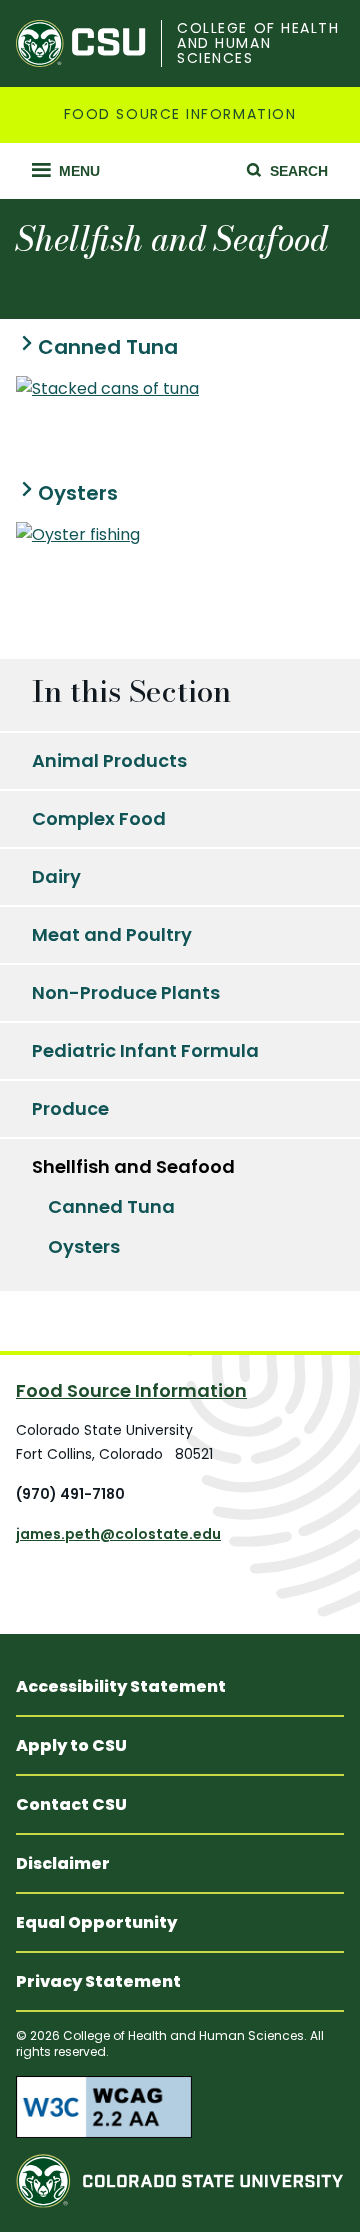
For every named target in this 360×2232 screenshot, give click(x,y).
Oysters (78, 493)
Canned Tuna (108, 347)
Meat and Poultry (112, 934)
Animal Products (109, 760)
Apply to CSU (71, 1745)
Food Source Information (180, 114)
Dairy (56, 876)
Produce (70, 1108)
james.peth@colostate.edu (118, 1534)
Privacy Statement (98, 1981)
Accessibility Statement (121, 1686)
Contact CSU (71, 1804)
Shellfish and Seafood (133, 1166)
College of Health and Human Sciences (258, 44)
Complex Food (99, 818)
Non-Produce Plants (126, 992)
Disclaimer (63, 1863)
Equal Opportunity (96, 1922)
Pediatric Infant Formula (145, 1050)
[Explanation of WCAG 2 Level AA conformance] (180, 2107)
